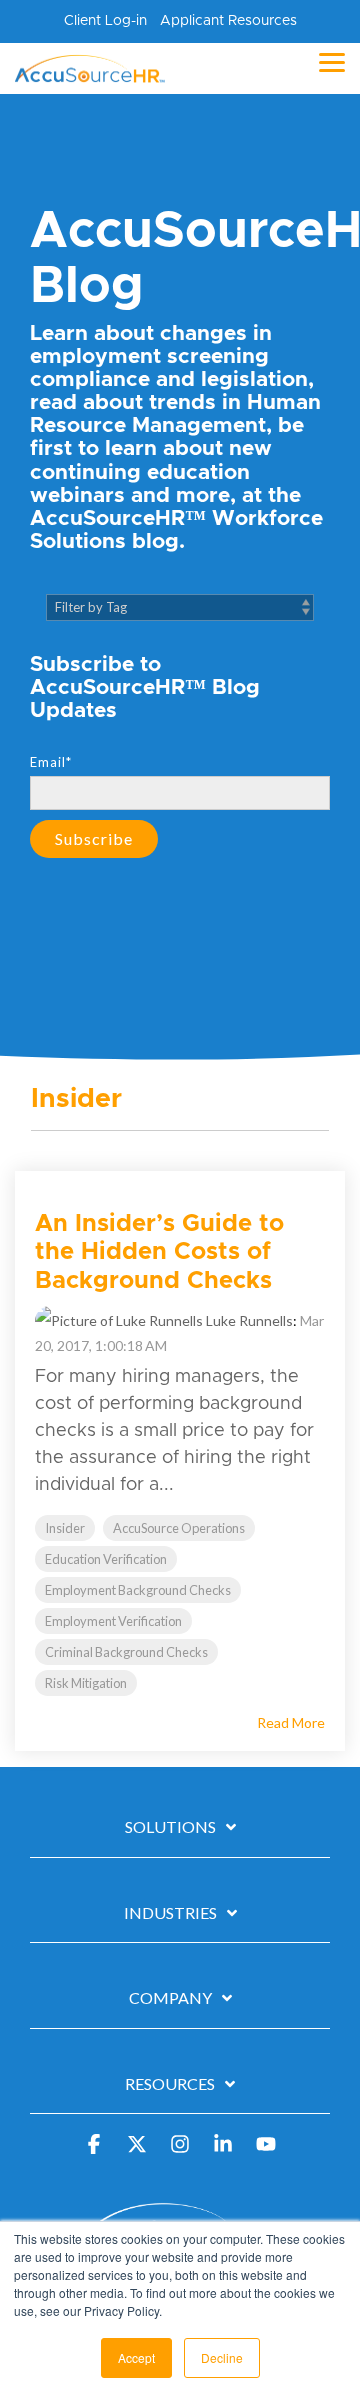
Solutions (170, 1826)
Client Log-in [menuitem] (105, 21)
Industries (170, 1912)
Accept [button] (136, 2357)
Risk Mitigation (86, 1683)
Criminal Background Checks (126, 1652)
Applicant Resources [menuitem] (228, 21)
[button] (332, 61)
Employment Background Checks (138, 1590)
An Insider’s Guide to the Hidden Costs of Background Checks (159, 1253)
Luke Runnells (248, 1320)
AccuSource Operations (179, 1528)
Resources (170, 2083)
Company (170, 1997)
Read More (291, 1723)
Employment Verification (113, 1621)
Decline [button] (222, 2357)
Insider (65, 1528)
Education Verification (106, 1559)
